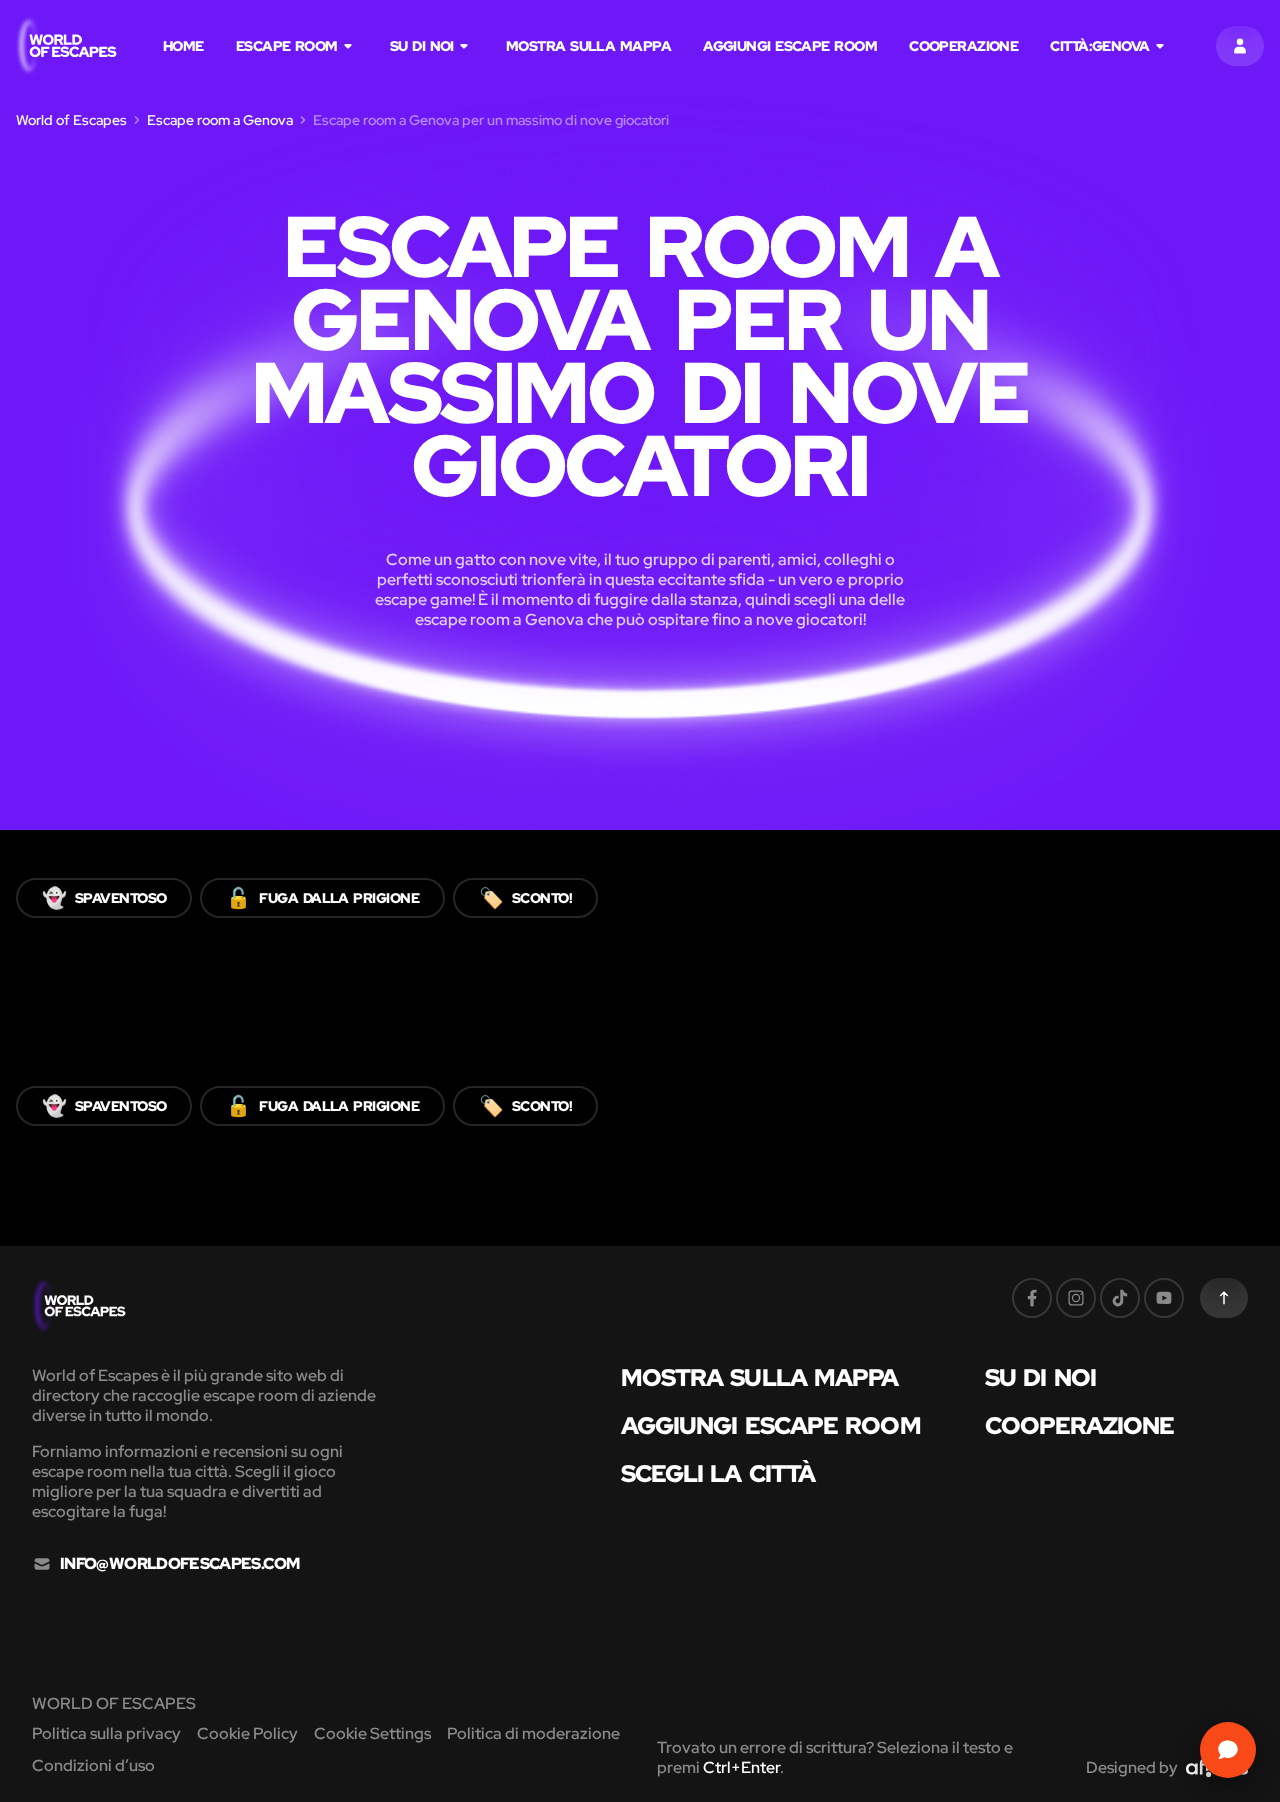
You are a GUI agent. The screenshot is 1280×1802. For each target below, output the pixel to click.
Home (183, 46)
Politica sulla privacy (106, 1733)
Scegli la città (718, 1474)
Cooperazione (963, 46)
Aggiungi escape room (790, 46)
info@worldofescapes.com (179, 1564)
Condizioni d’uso (93, 1765)
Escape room (287, 46)
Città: (1099, 46)
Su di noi (422, 46)
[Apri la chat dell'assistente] (1228, 1750)
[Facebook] (1032, 1298)
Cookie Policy (247, 1733)
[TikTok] (1120, 1298)
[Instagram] (1076, 1298)
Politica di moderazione (533, 1733)
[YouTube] (1164, 1298)
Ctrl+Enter (741, 1767)
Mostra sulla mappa (588, 46)
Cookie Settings (372, 1733)
